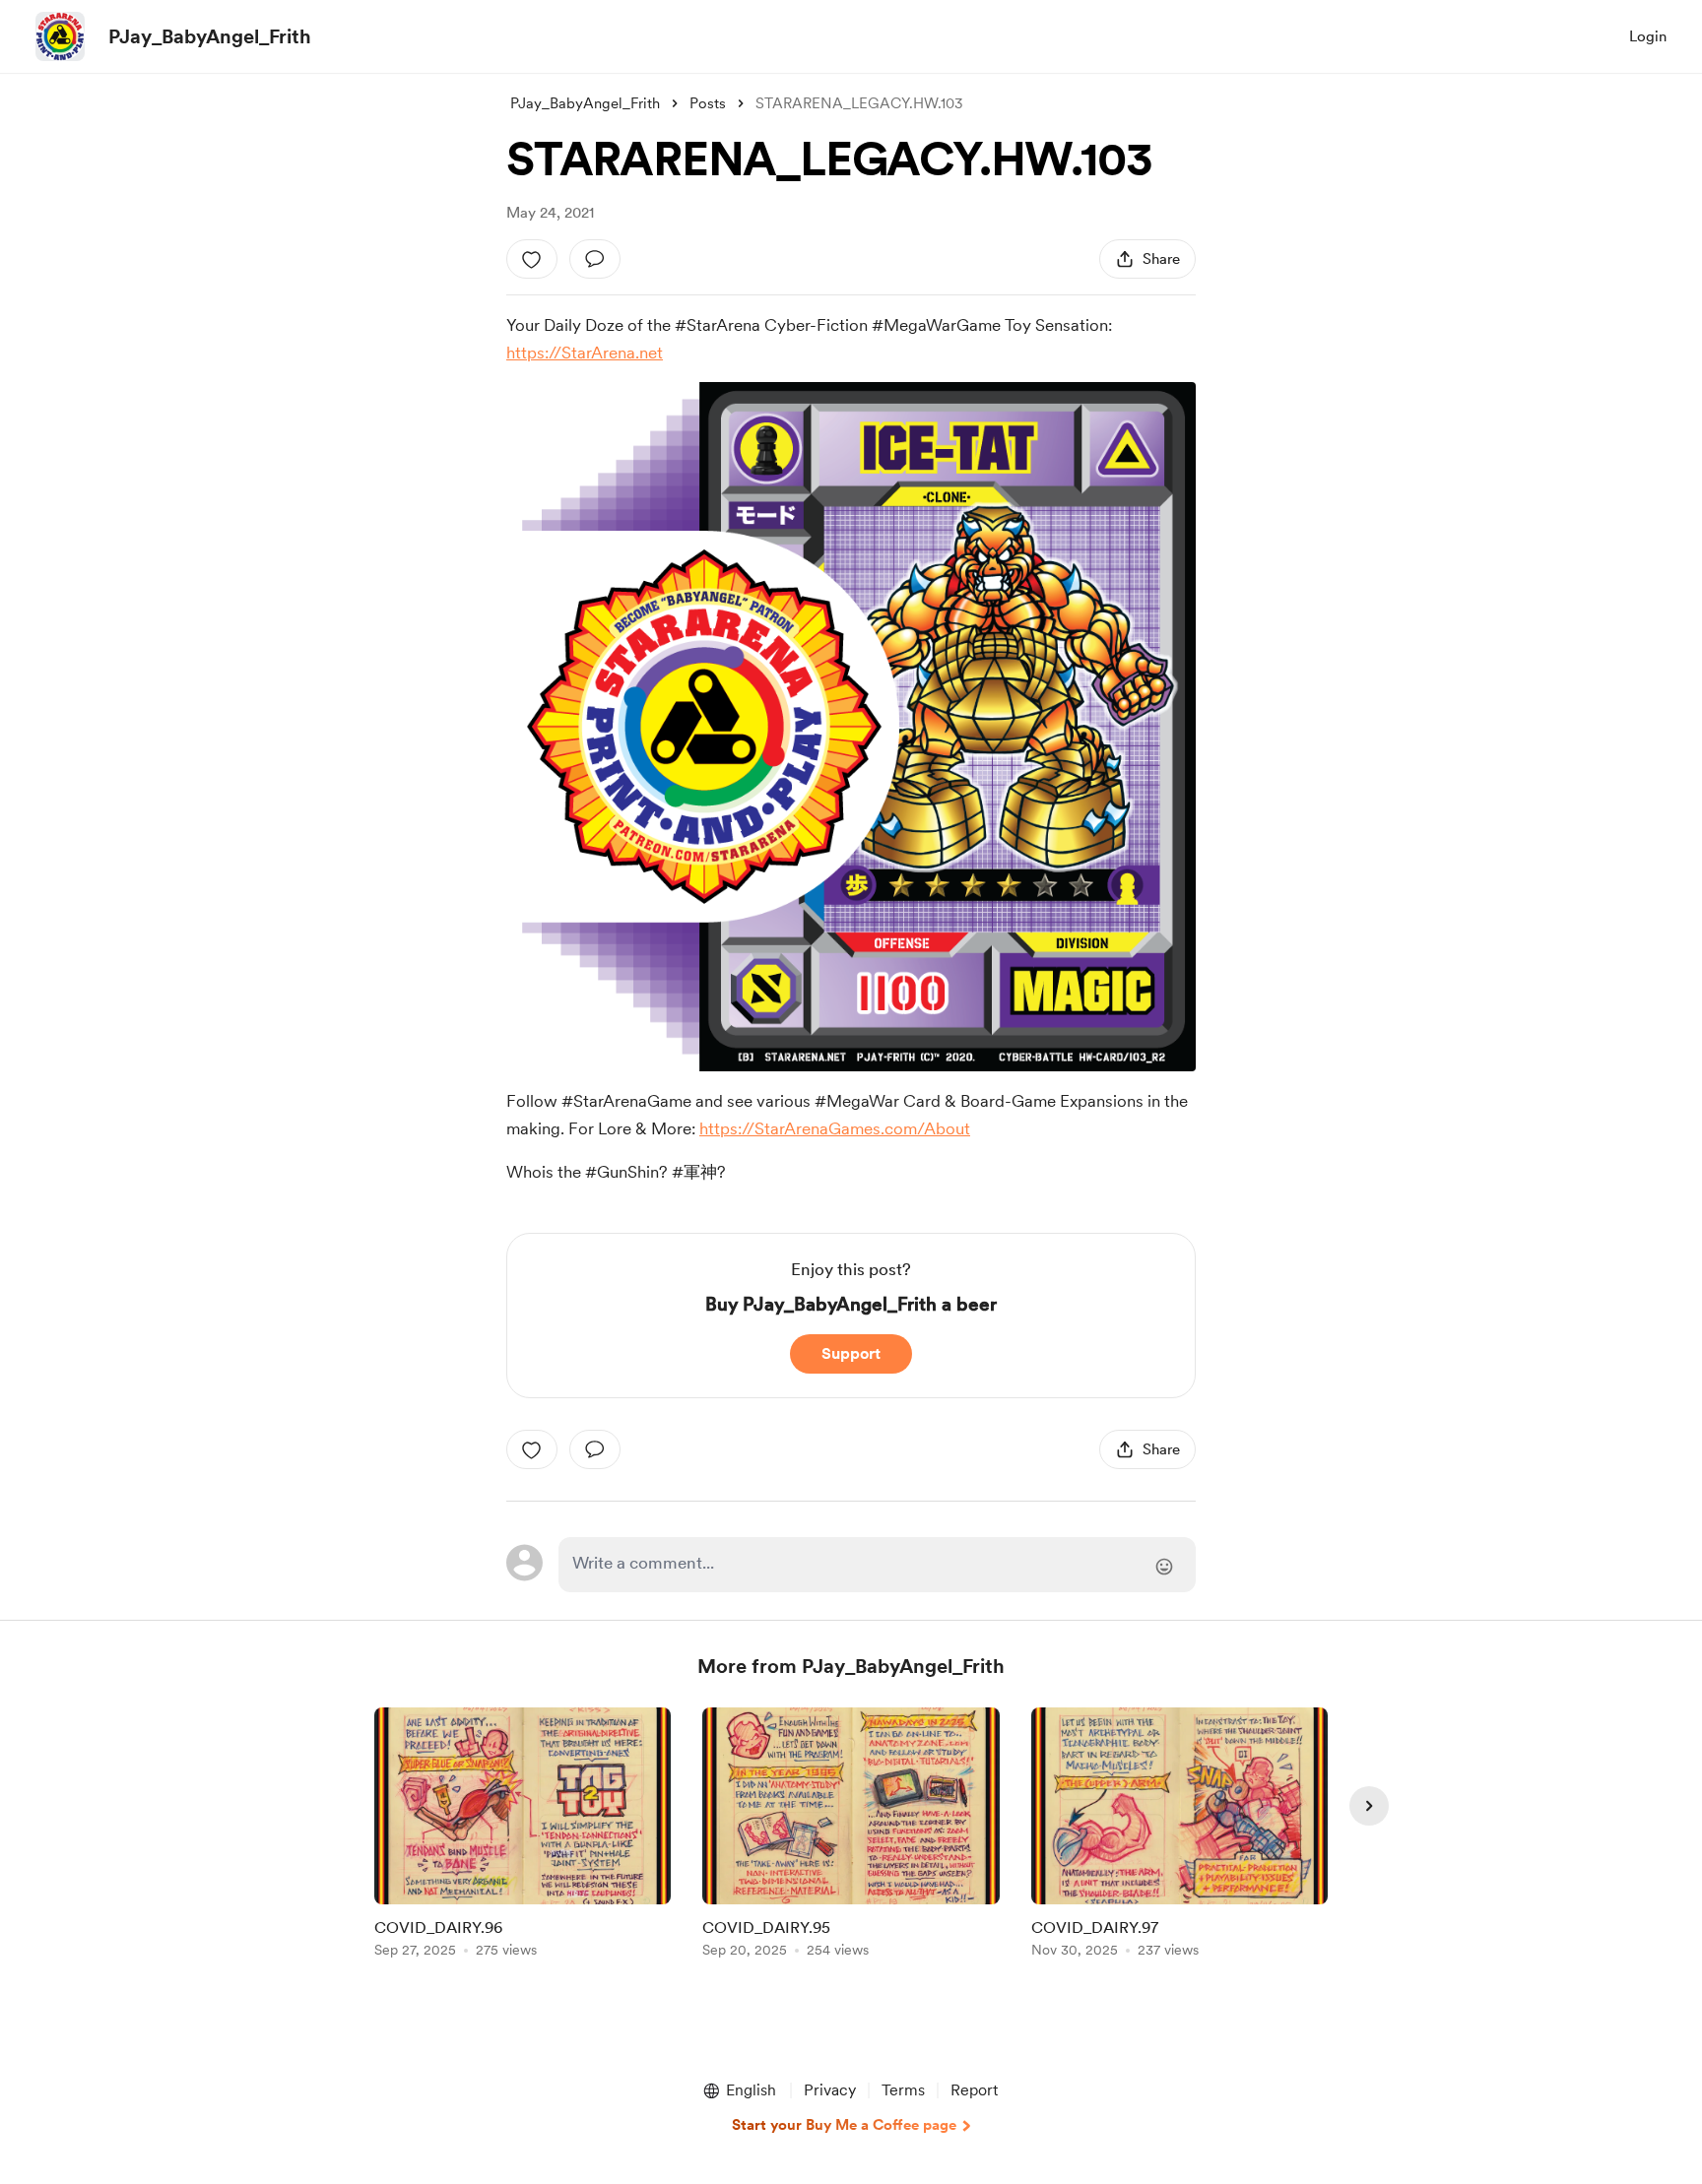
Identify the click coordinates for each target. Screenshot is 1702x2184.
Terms (903, 2090)
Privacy (830, 2090)
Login (1648, 36)
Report (974, 2090)
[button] (739, 2090)
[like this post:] (532, 259)
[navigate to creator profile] (60, 36)
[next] (1369, 1806)
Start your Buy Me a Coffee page (844, 2125)
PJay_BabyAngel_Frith (210, 36)
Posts (708, 103)
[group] (523, 1836)
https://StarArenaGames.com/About (835, 1128)
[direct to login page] (877, 1565)
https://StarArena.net (585, 353)
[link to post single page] (523, 1836)
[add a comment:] (595, 259)
